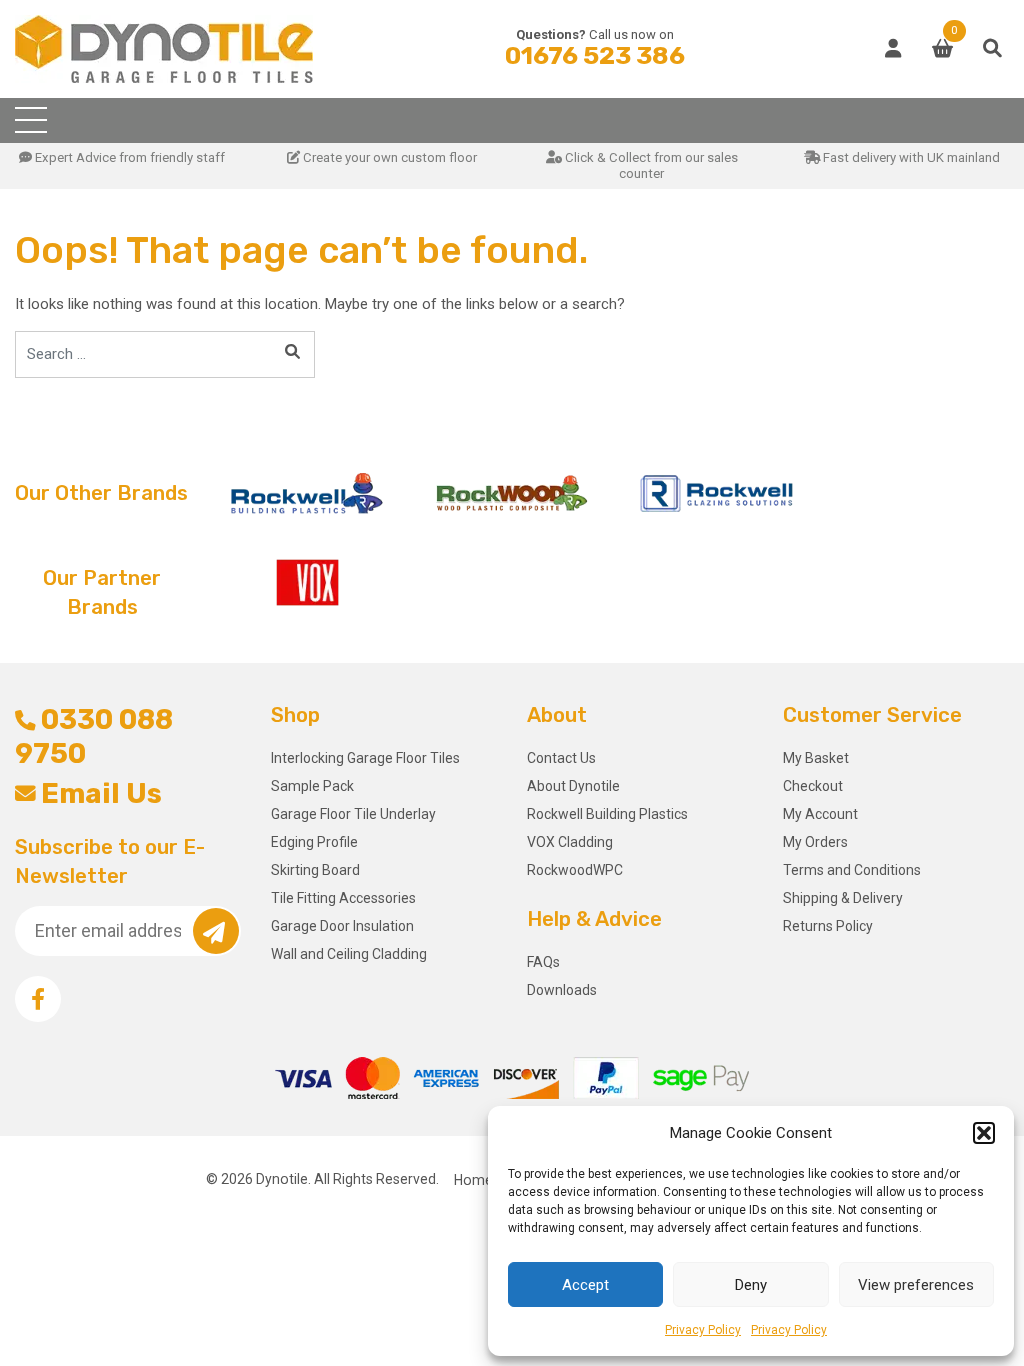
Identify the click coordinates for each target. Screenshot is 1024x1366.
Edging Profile (314, 842)
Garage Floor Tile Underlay (353, 814)
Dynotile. (283, 1179)
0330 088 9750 (94, 736)
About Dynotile (573, 786)
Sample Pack (312, 786)
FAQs (543, 962)
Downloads (562, 990)
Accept (585, 1285)
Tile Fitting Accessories (343, 898)
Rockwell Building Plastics (607, 814)
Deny (751, 1285)
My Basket (816, 758)
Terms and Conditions (852, 870)
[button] (984, 1133)
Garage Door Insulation (342, 926)
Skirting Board (315, 870)
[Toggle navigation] (31, 120)
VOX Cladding (570, 842)
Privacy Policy (703, 1330)
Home (473, 1179)
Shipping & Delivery (843, 898)
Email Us (101, 793)
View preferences (916, 1285)
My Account (820, 814)
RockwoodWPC (575, 870)
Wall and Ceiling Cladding (349, 954)
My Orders (815, 842)
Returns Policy (828, 926)
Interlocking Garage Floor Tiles (365, 758)
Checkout (813, 786)
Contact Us (561, 758)
